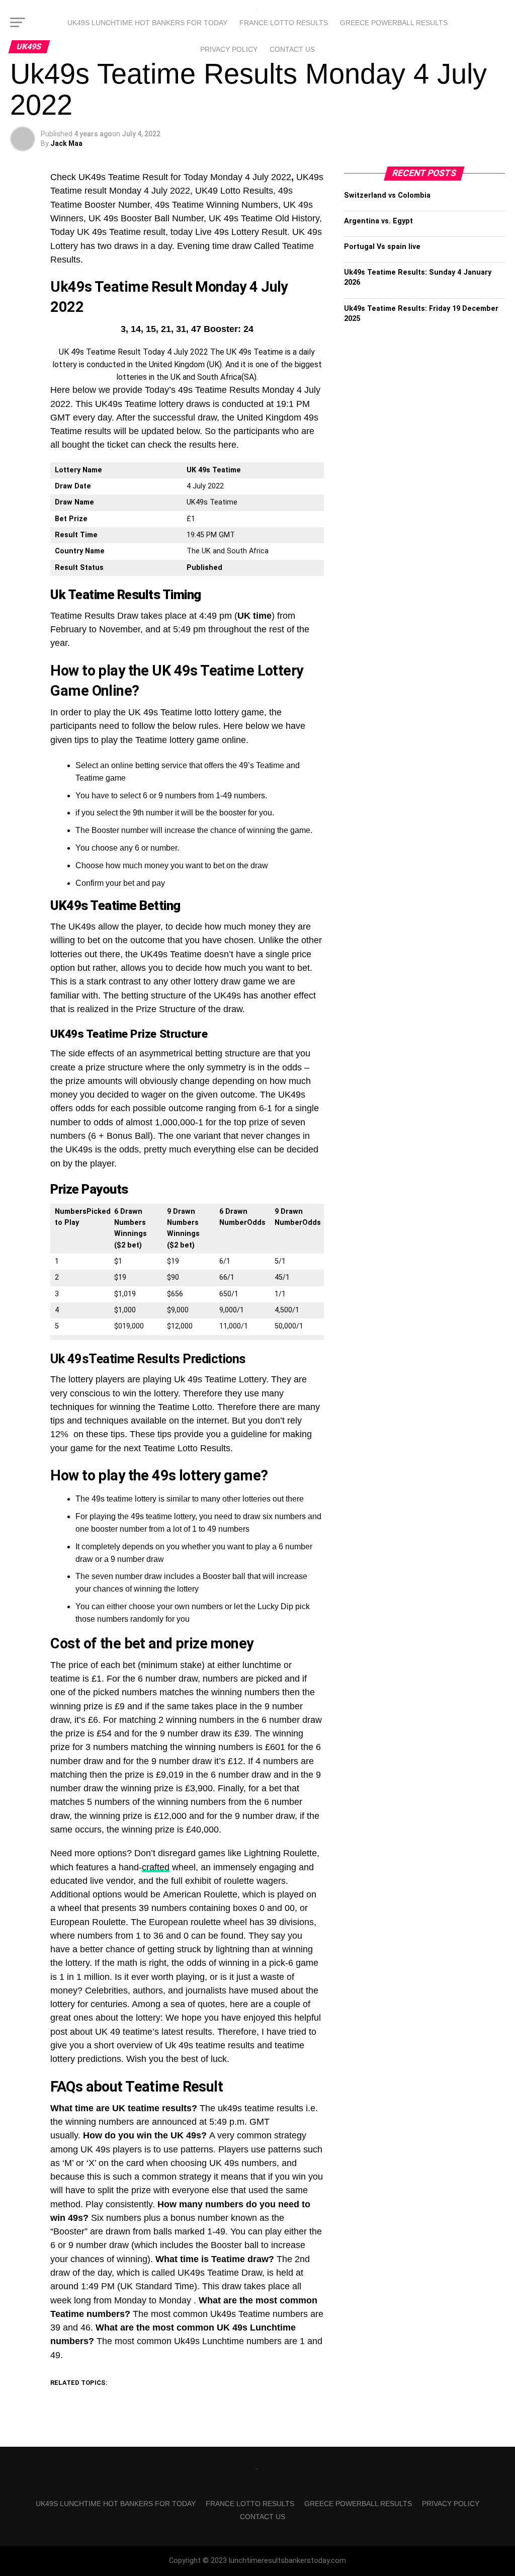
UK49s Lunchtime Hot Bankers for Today (147, 23)
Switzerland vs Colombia (387, 195)
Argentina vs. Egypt (378, 221)
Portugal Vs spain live (382, 247)
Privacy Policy (229, 49)
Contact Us (292, 49)
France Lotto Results (284, 23)
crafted (156, 1867)
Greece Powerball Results (394, 23)
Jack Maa (66, 143)
